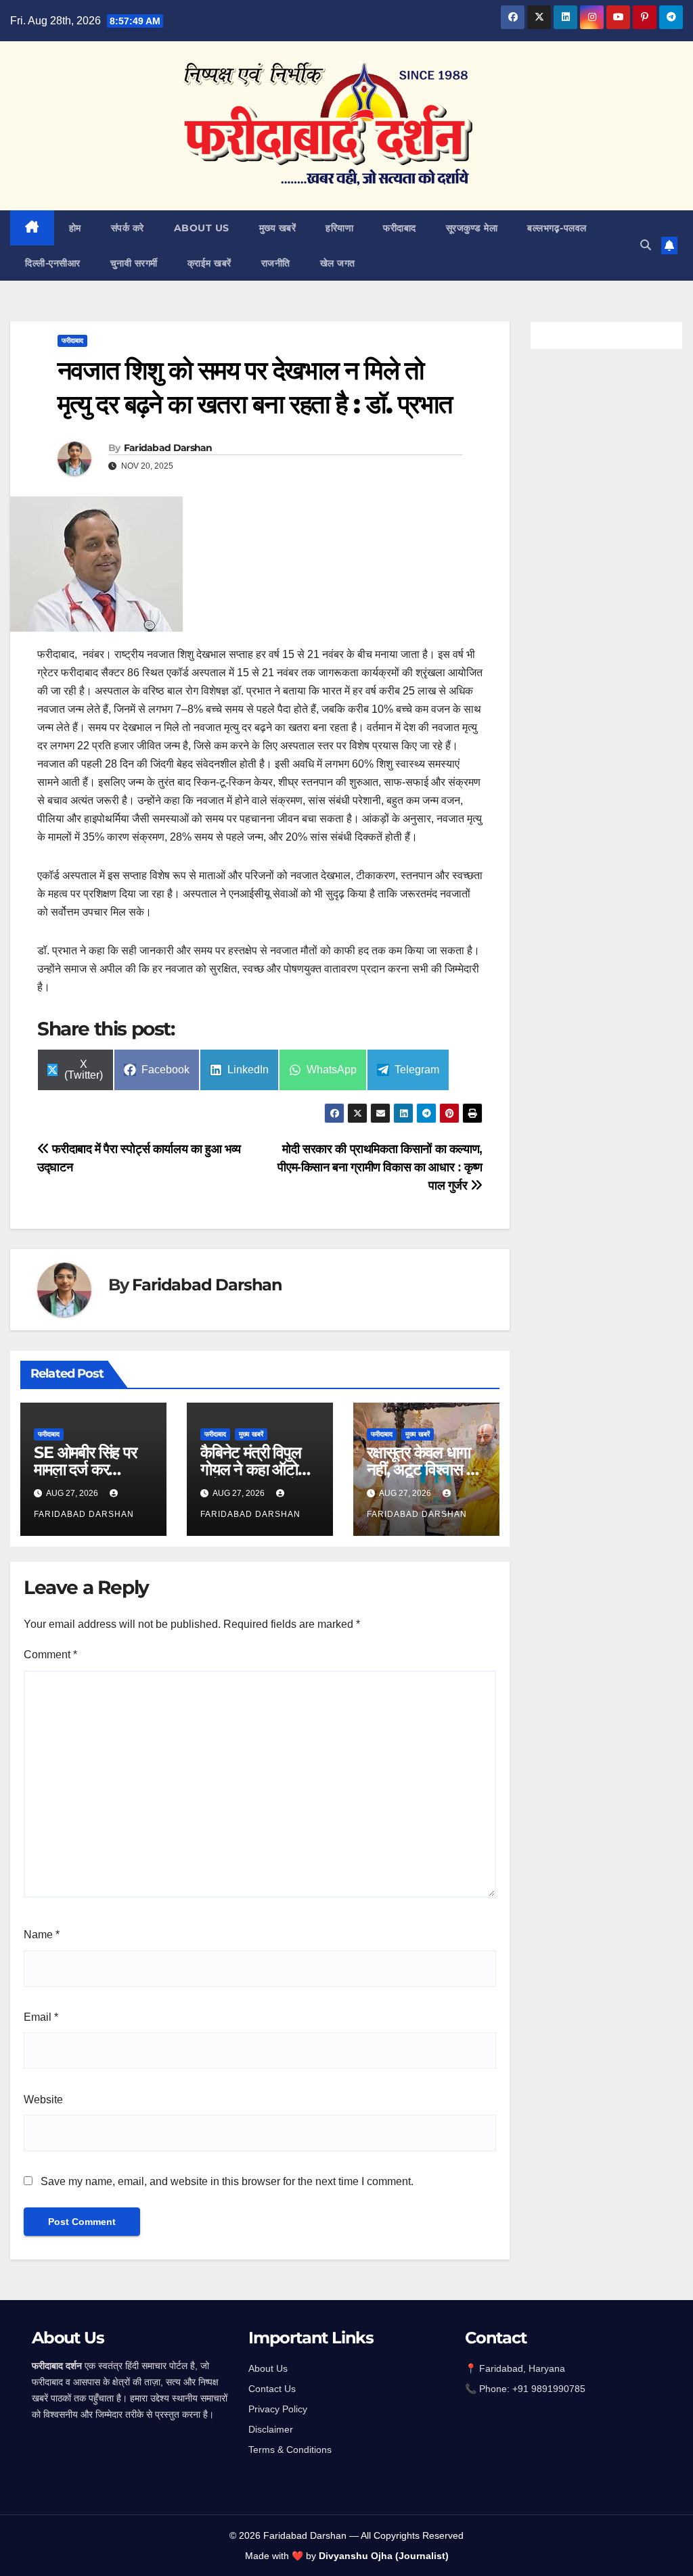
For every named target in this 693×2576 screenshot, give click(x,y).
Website (43, 2100)
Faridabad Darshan (168, 448)
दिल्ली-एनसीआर (53, 263)
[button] (646, 245)
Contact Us (272, 2389)
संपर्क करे (128, 228)
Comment (50, 1655)
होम (75, 228)
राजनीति (276, 263)
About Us (268, 2368)
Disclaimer (271, 2429)
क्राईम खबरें (209, 263)
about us (202, 228)
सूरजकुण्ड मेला (472, 228)
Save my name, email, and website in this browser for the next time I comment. (227, 2181)
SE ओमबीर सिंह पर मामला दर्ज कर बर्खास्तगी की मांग (85, 1469)
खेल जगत (338, 263)
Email (41, 2017)
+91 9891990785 (550, 2389)
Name (42, 1935)
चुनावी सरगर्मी (134, 263)
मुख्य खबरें (278, 228)
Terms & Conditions (290, 2450)
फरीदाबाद (400, 228)
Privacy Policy (278, 2409)
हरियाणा (339, 228)
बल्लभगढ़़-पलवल (557, 228)
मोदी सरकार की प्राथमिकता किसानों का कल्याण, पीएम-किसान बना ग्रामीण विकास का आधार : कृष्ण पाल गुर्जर (380, 1167)
